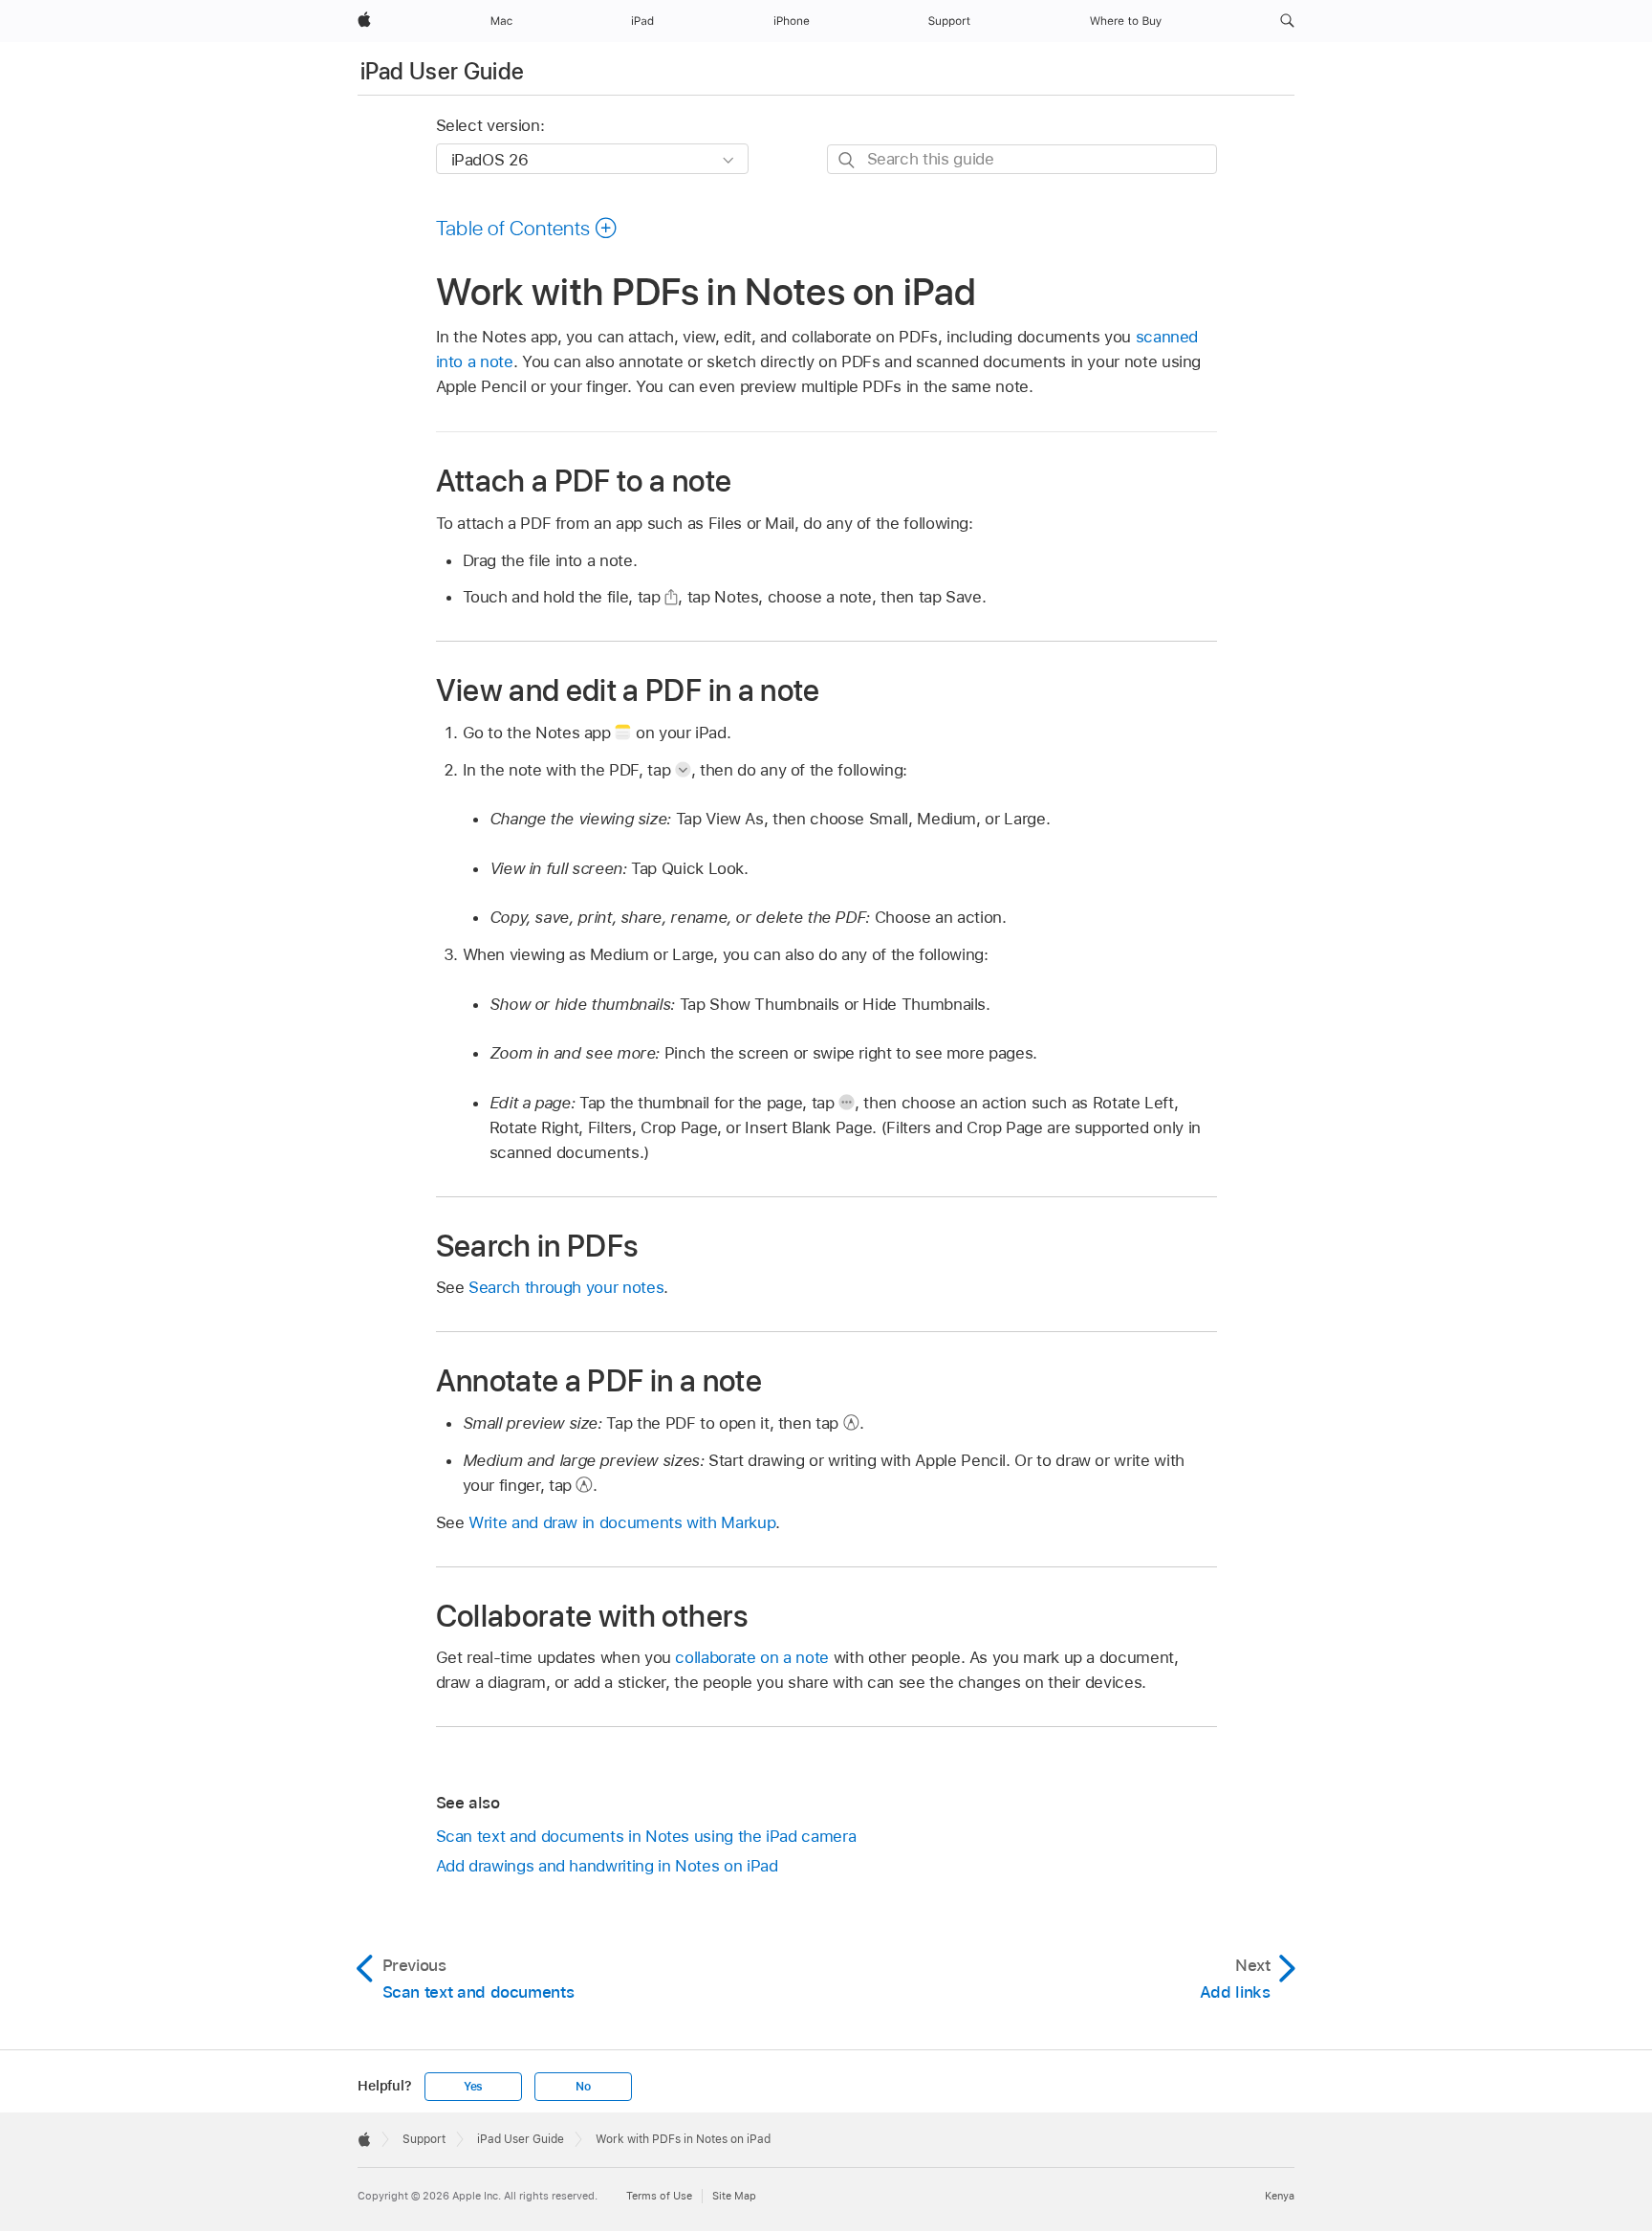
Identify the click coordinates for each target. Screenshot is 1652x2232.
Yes (473, 2087)
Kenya (1280, 2196)
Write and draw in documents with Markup (622, 1522)
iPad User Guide (442, 71)
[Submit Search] (848, 160)
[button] (1287, 21)
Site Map (734, 2196)
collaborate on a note (752, 1657)
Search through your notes (566, 1287)
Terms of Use (659, 2196)
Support (424, 2139)
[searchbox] (1022, 159)
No (583, 2087)
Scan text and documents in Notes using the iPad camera (646, 1836)
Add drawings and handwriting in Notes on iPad (607, 1866)
